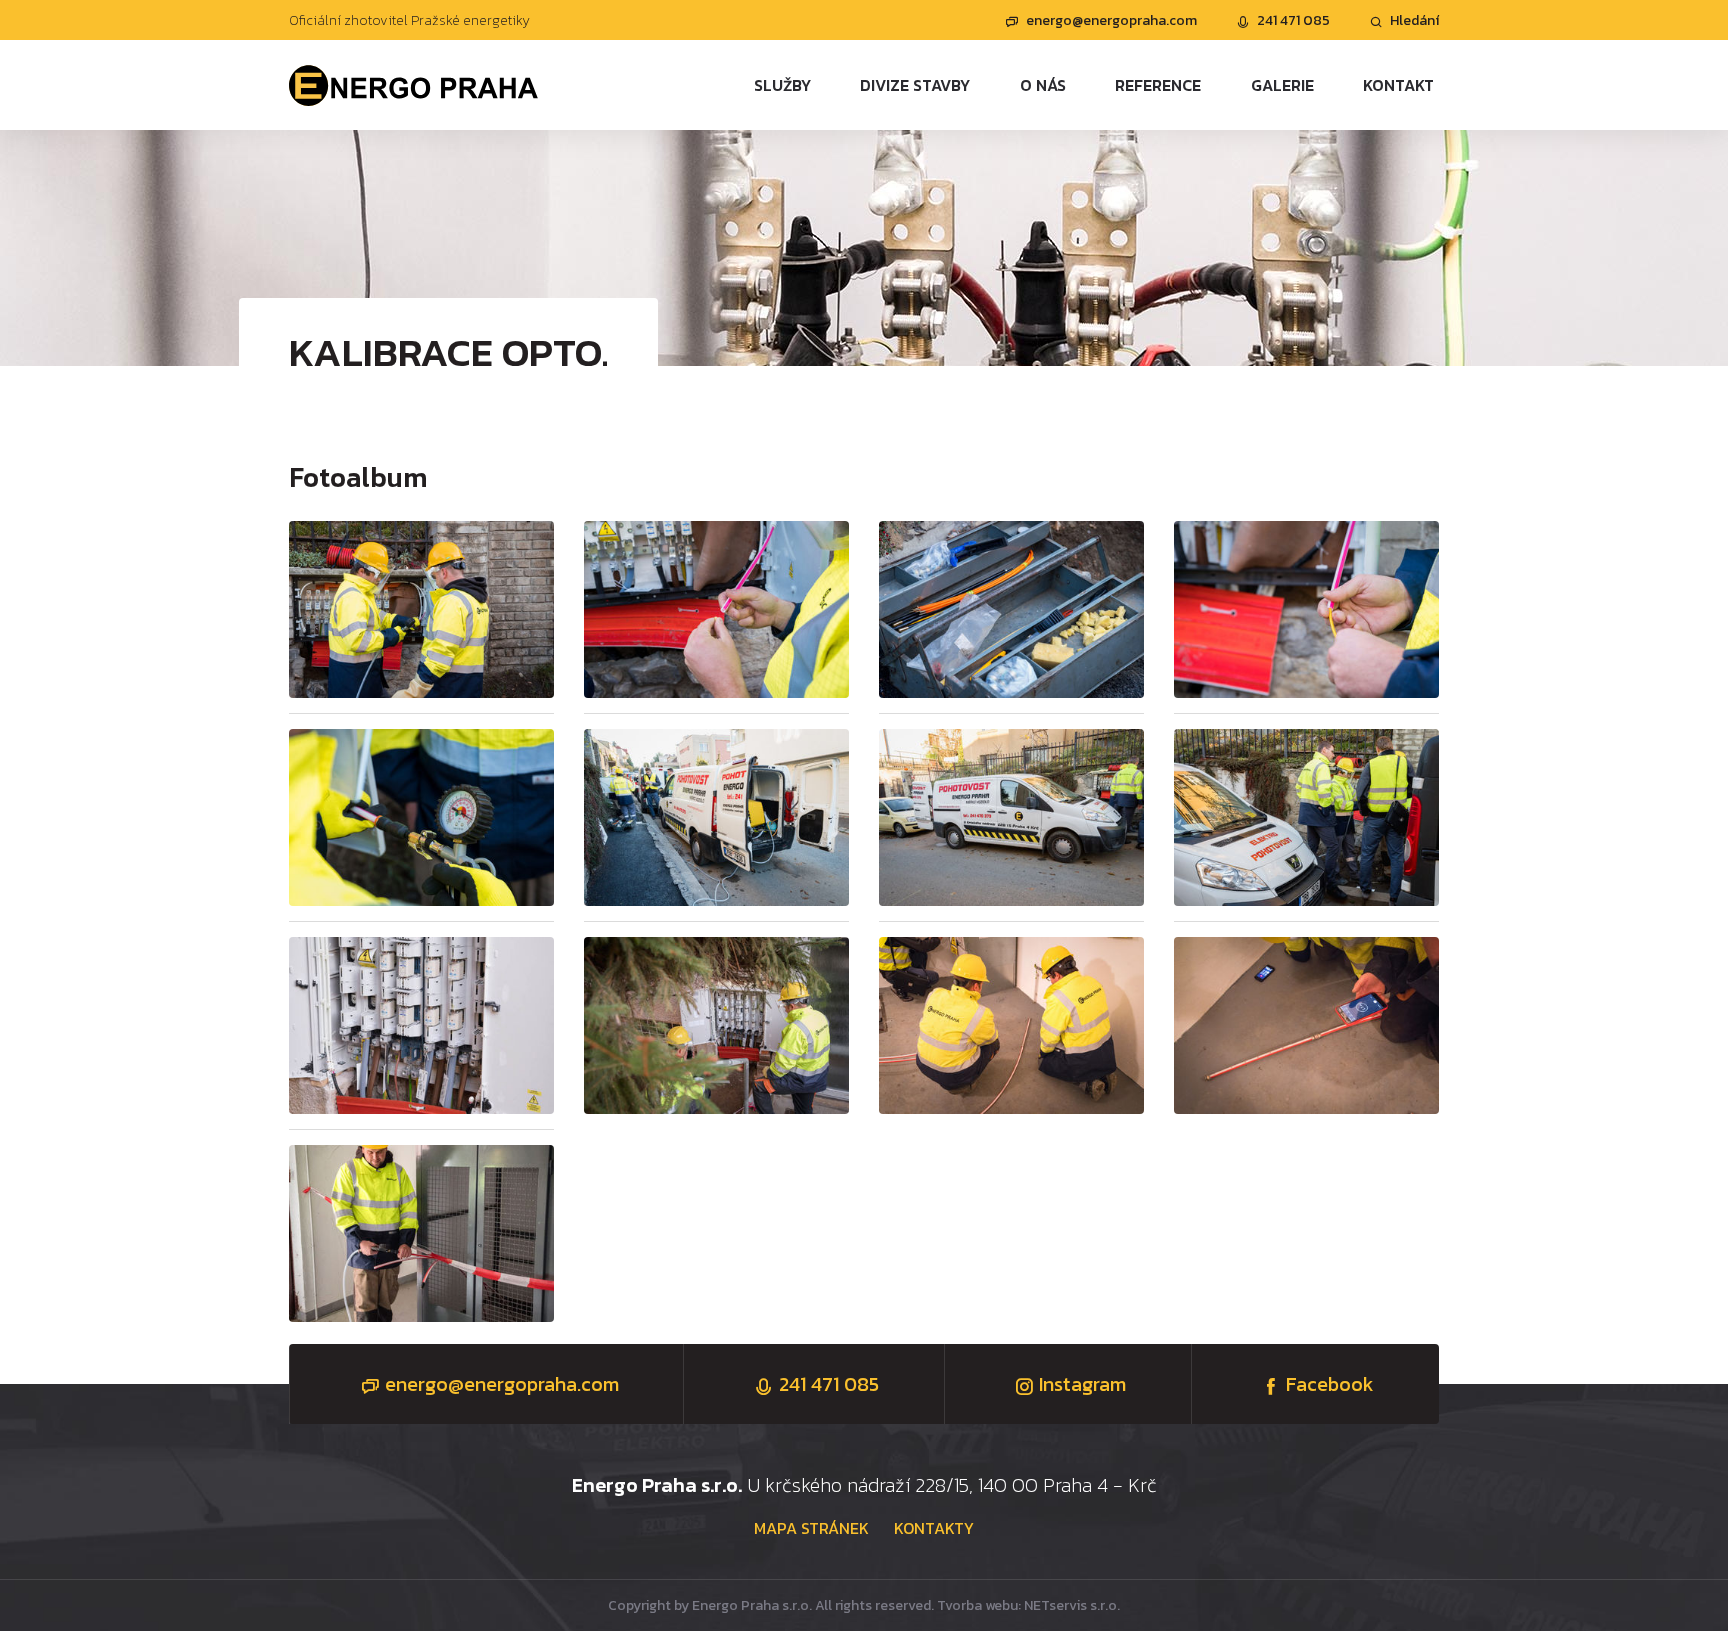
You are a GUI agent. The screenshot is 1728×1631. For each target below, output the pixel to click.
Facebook (1330, 1384)
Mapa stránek (811, 1528)
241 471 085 (1293, 20)
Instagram (1082, 1384)
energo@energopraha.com (1111, 20)
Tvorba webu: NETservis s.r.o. (1028, 1605)
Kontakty (934, 1528)
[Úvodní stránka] (414, 84)
